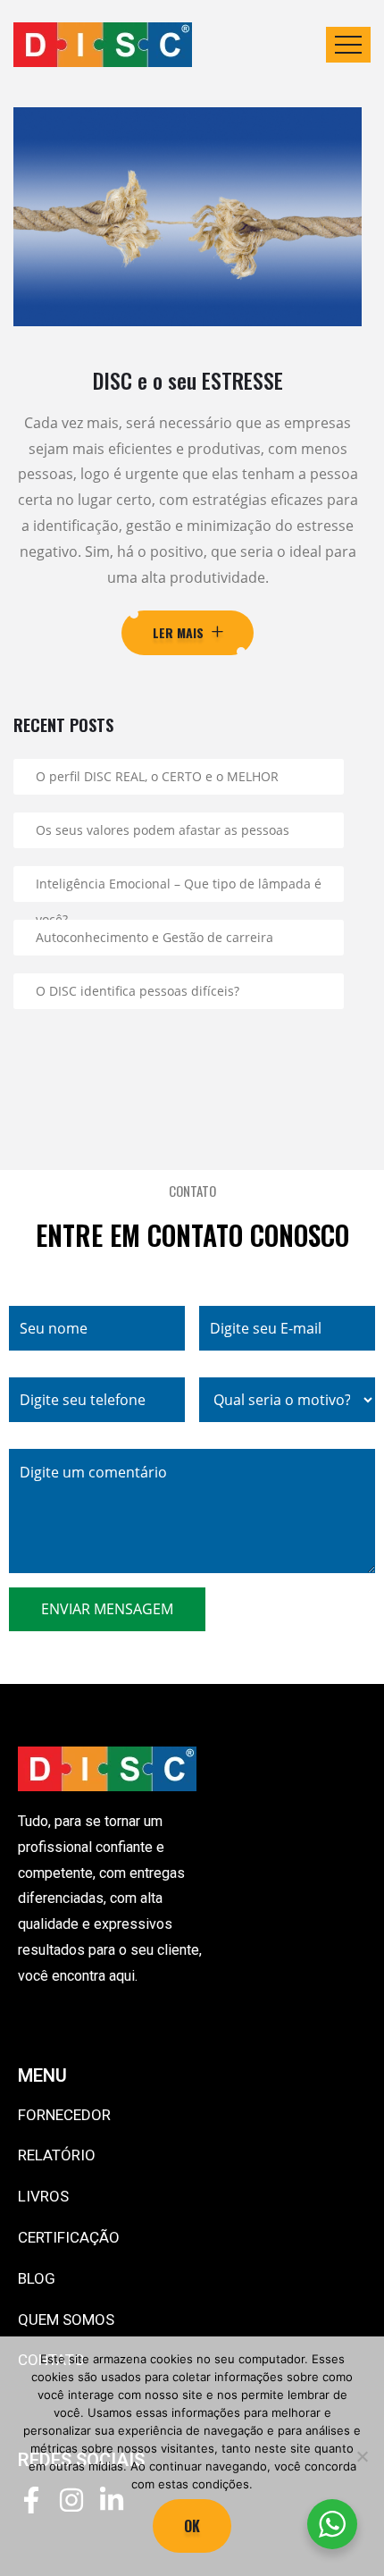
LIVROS (43, 2196)
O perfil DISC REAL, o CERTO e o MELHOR (157, 776)
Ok (192, 2526)
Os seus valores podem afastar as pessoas (163, 830)
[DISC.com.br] (103, 45)
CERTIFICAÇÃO (69, 2237)
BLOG (37, 2278)
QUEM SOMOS (66, 2319)
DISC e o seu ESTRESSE (188, 380)
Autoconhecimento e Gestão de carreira (154, 937)
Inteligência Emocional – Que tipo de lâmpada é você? (179, 888)
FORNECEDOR (64, 2115)
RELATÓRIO (57, 2155)
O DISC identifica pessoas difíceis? (138, 991)
